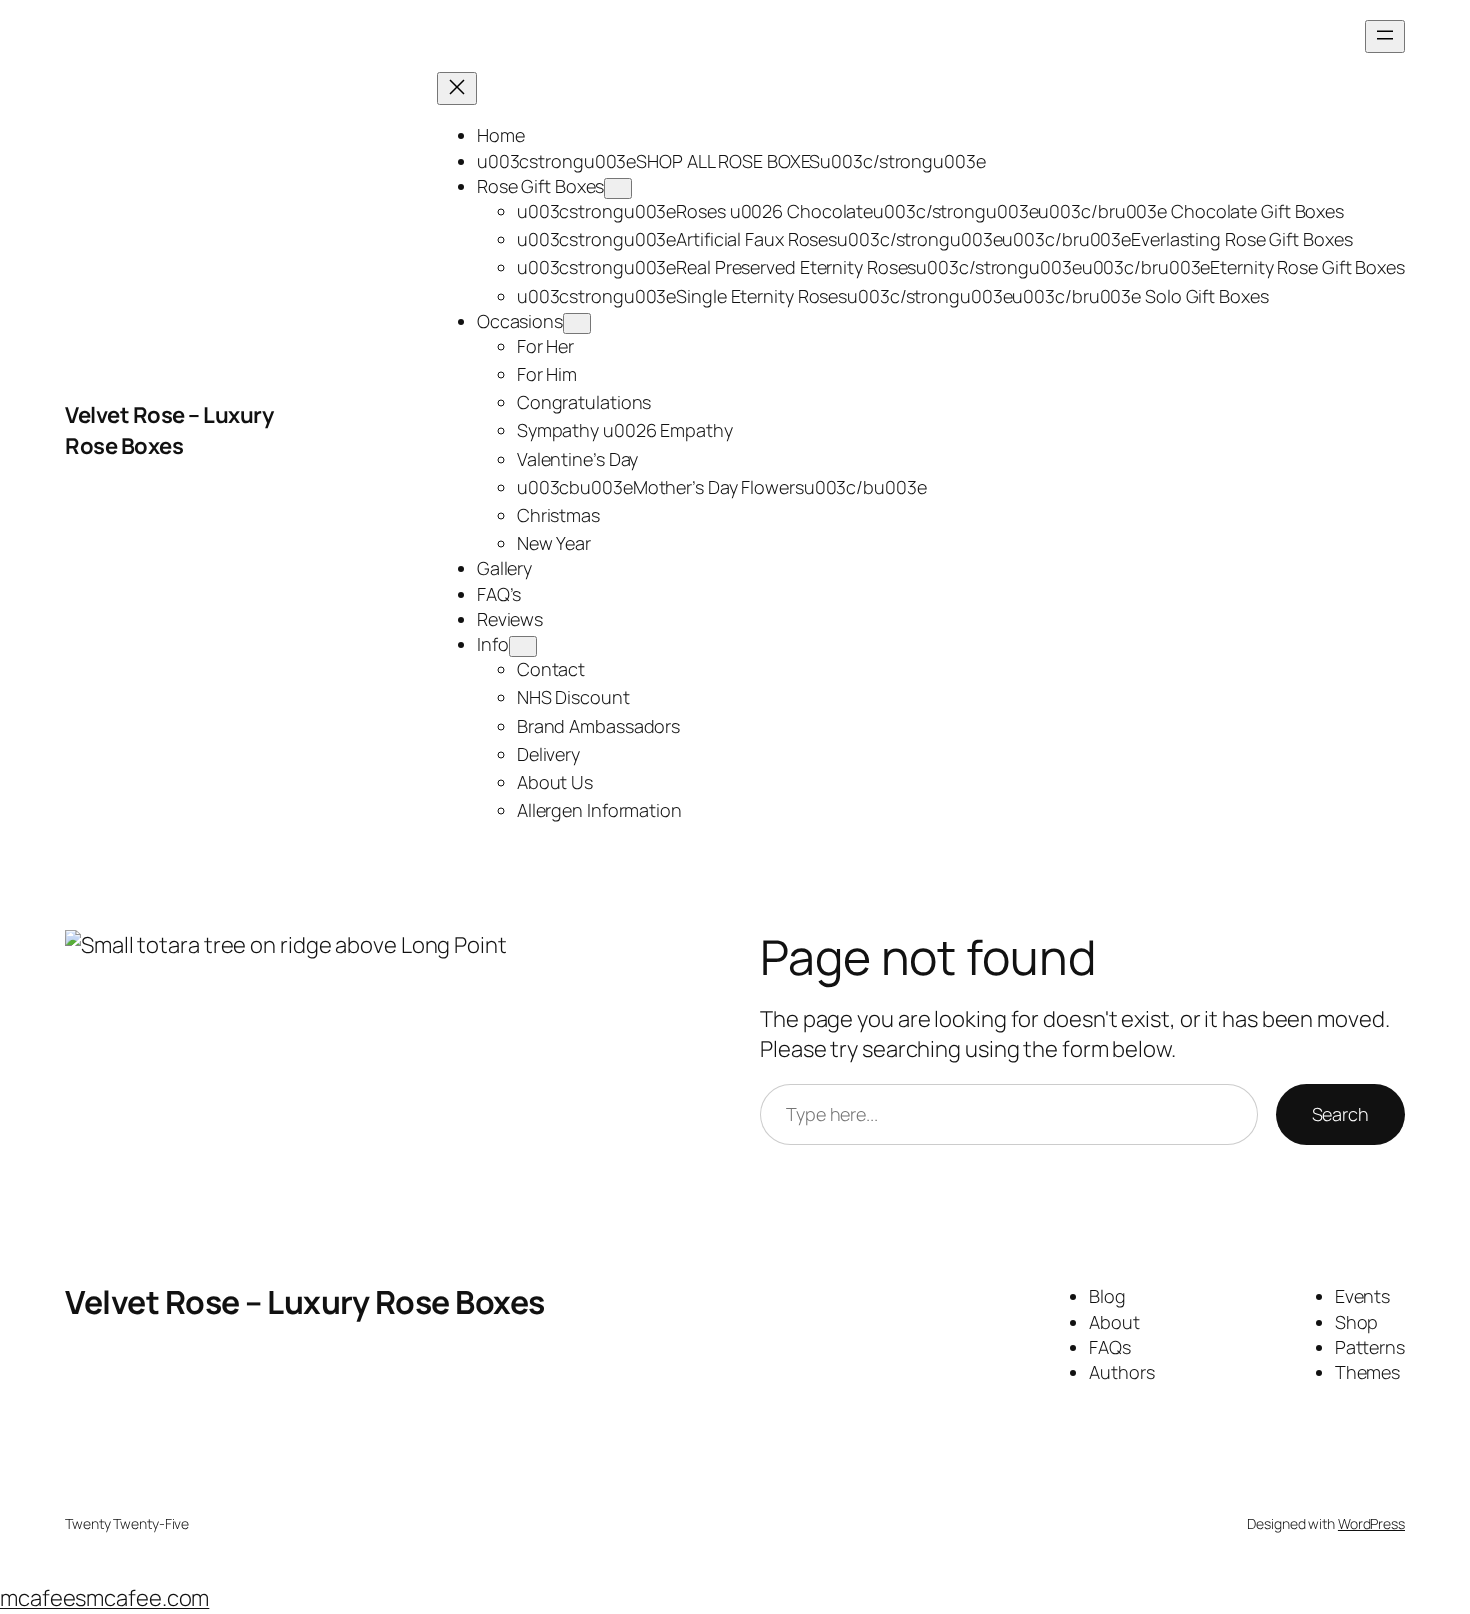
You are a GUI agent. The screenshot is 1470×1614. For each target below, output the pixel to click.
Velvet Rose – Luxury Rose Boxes (169, 430)
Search (1340, 1114)
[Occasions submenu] (577, 323)
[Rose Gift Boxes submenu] (618, 188)
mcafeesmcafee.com (104, 1598)
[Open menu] (1385, 36)
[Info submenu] (523, 646)
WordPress (1371, 1523)
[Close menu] (457, 88)
